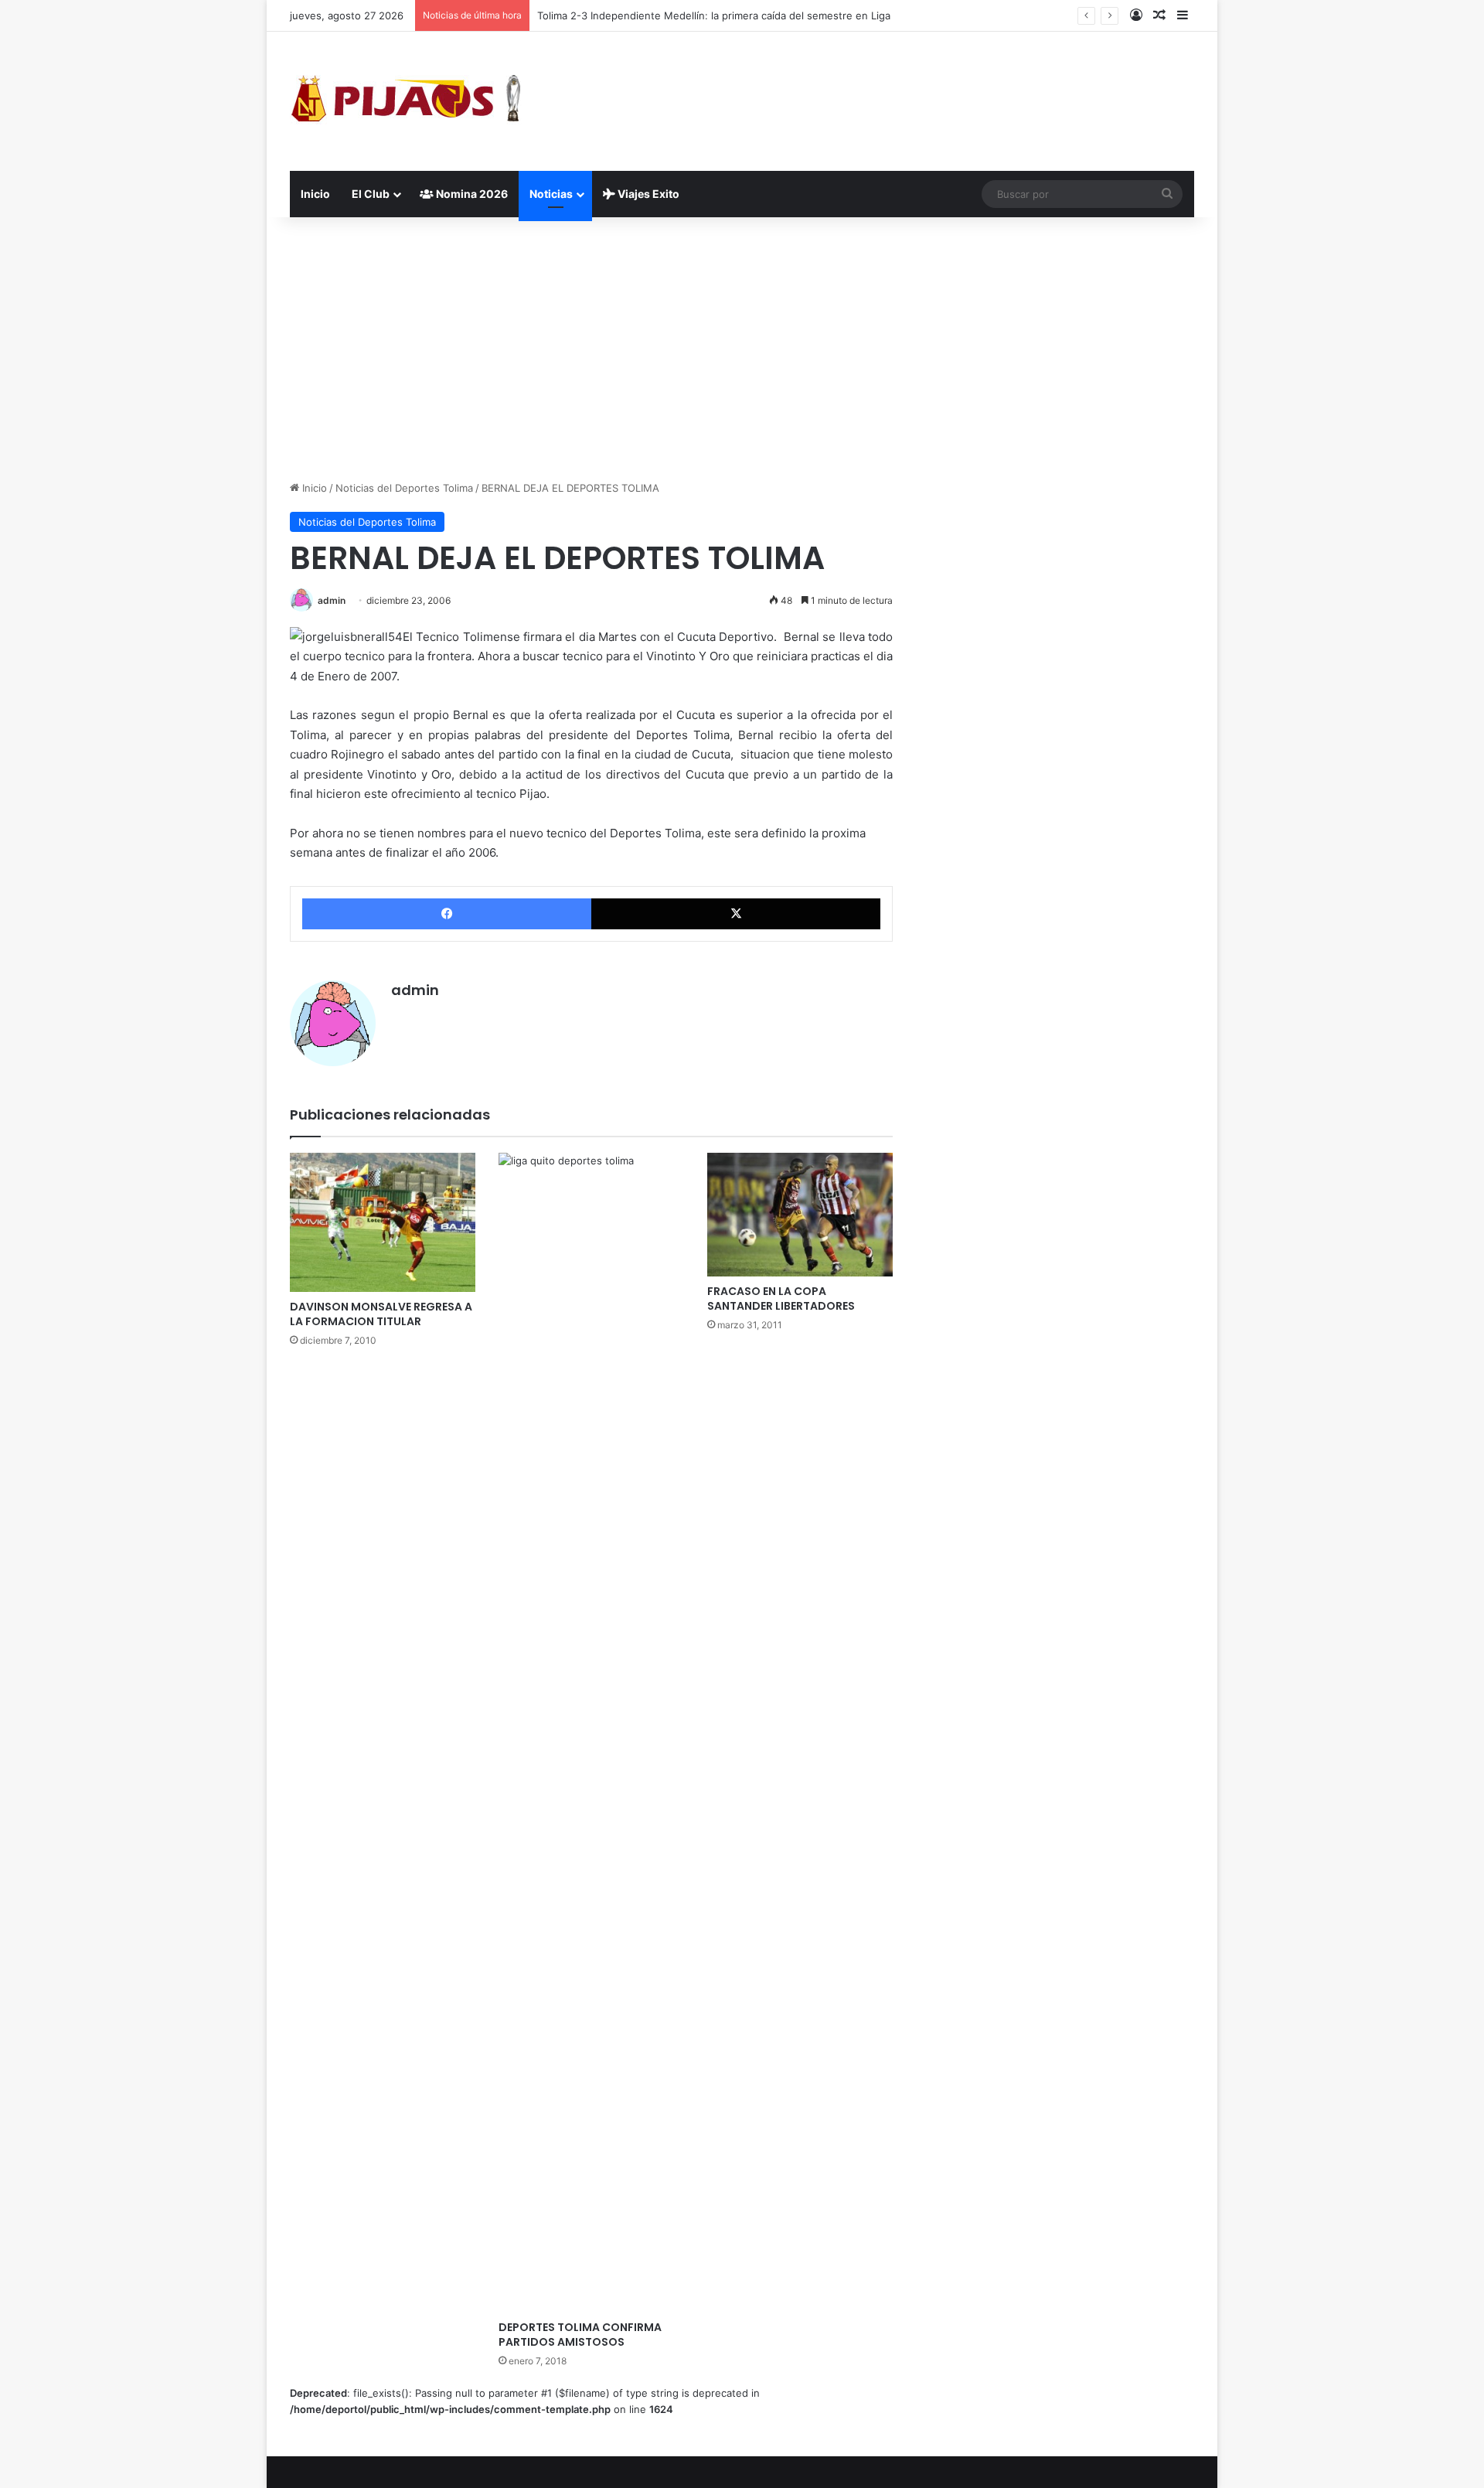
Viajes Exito (647, 194)
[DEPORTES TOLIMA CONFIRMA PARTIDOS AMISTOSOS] (591, 1733)
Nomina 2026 (471, 194)
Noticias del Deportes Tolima (404, 488)
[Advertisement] (742, 349)
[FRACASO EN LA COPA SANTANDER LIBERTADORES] (800, 1215)
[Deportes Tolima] (406, 101)
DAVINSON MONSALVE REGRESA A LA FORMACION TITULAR (381, 1314)
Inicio (315, 194)
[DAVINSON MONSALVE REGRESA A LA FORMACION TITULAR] (383, 1222)
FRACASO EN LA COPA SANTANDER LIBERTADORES (781, 1299)
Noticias (551, 194)
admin (332, 600)
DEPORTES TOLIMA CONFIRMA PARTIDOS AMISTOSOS (580, 2335)
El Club (371, 194)
